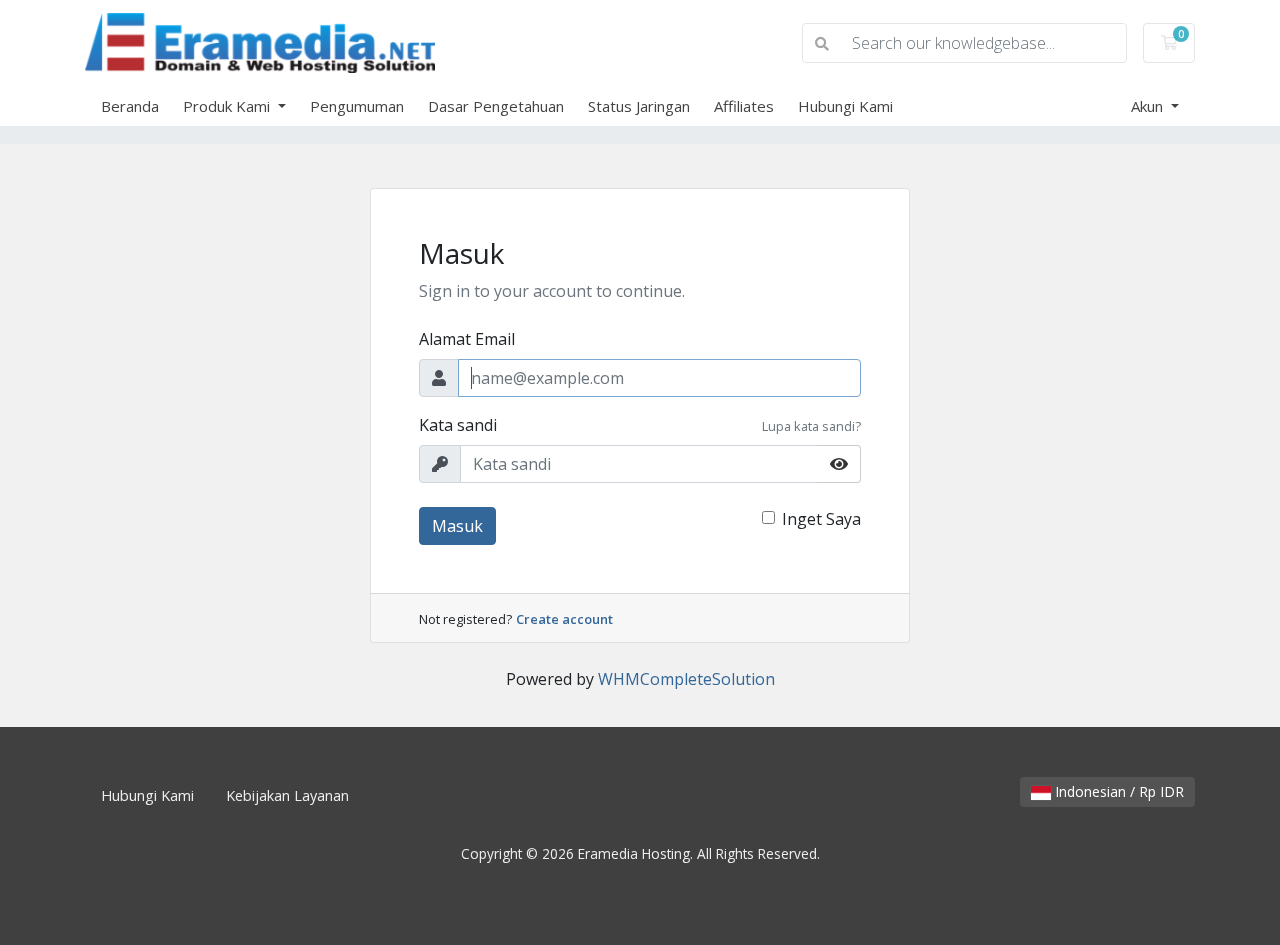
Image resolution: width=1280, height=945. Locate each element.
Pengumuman (357, 106)
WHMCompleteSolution (686, 679)
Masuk (457, 526)
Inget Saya (821, 519)
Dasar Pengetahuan (496, 106)
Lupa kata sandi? (811, 426)
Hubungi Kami (845, 106)
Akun (1149, 106)
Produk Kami (228, 106)
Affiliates (744, 106)
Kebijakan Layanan (287, 795)
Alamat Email (467, 339)
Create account (564, 619)
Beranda (130, 106)
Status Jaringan (639, 106)
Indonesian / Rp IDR (1117, 791)
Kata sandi (458, 425)
